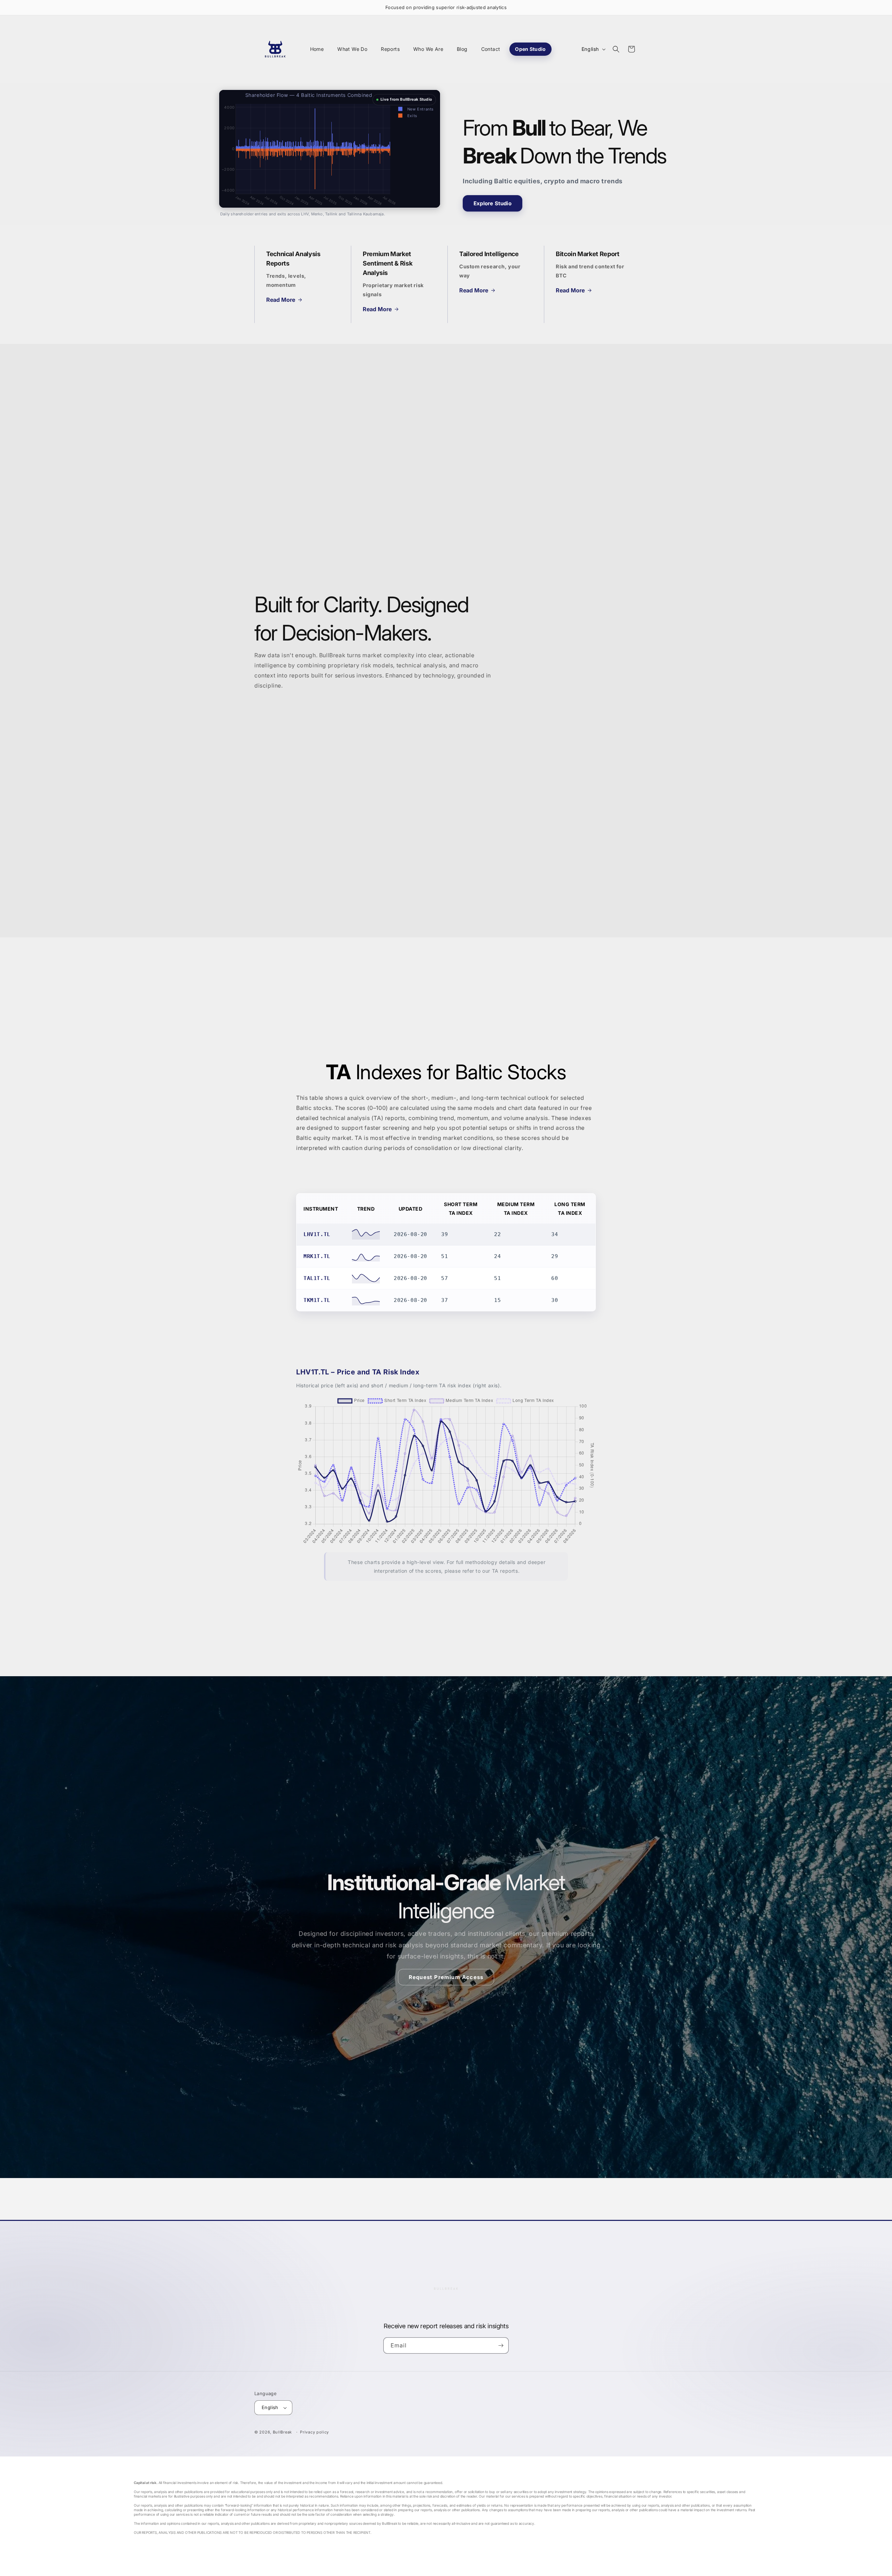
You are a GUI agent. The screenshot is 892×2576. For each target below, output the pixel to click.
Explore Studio (493, 203)
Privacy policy (314, 2432)
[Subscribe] (501, 2345)
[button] (616, 49)
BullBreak (282, 2432)
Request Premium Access (446, 1977)
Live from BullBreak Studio (406, 99)
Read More (281, 300)
